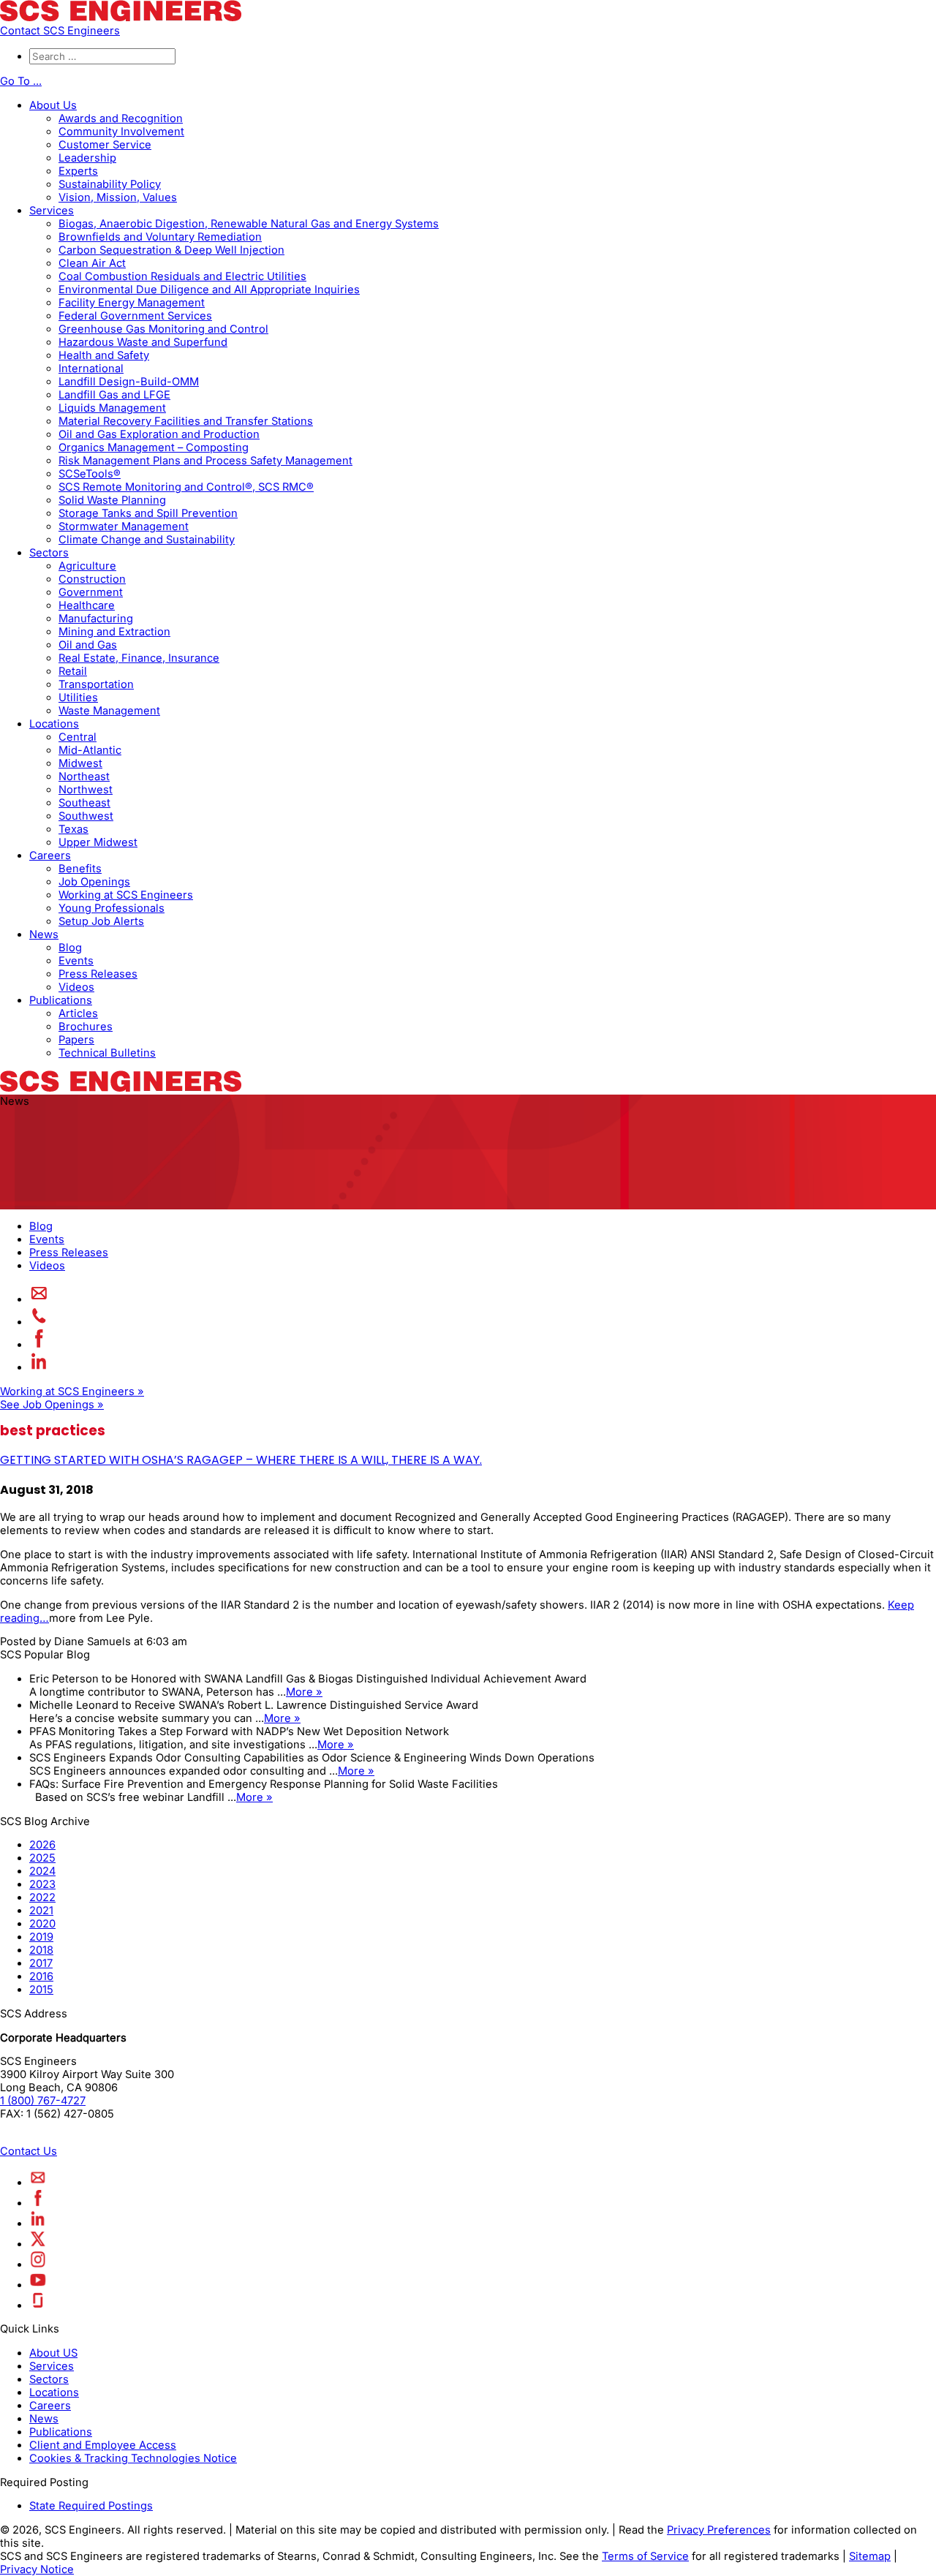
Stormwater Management (124, 526)
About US (53, 2353)
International (91, 369)
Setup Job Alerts (101, 921)
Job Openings (94, 882)
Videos (76, 987)
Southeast (84, 803)
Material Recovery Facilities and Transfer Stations (186, 421)
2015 (41, 1990)
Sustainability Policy (110, 184)
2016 (41, 1976)
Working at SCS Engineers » (72, 1391)
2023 (42, 1884)
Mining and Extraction (114, 632)
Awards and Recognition (121, 118)
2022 (42, 1897)
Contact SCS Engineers (60, 31)
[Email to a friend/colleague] (39, 1299)
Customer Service (105, 145)
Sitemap (870, 2556)
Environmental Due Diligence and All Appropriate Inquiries (209, 290)
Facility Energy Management (132, 303)
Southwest (86, 816)
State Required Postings (91, 2506)
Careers (50, 855)
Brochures (86, 1027)
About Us (53, 105)
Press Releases (98, 974)
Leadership (87, 158)
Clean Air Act (92, 263)
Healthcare (87, 605)
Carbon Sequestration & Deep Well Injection (171, 250)
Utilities (78, 698)
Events (76, 961)
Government (91, 592)
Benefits (80, 869)
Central (78, 737)
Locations (54, 724)
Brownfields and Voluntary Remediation (160, 237)
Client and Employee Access (103, 2445)
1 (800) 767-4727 (43, 2101)
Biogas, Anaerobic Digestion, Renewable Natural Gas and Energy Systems (249, 224)
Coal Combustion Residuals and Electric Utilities (182, 276)
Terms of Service (645, 2556)
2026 (42, 1845)
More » (304, 1692)
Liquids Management (112, 408)
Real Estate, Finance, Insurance (139, 658)
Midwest (80, 763)
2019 (41, 1937)
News (44, 934)
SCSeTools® (90, 474)
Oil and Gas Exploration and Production (159, 434)
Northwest (86, 790)
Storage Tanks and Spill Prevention (148, 513)
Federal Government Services (135, 316)
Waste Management (109, 711)
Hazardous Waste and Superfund (143, 342)
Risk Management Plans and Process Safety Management (205, 461)
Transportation (96, 684)
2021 (41, 1911)
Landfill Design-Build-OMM (129, 382)
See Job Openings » (52, 1405)
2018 (41, 1950)
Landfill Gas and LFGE (114, 395)
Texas (73, 829)
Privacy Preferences (719, 2530)
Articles (78, 1013)
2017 (41, 1963)
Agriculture (87, 566)
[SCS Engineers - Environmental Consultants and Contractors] (121, 18)
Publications (61, 1000)
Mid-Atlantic (90, 750)
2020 (42, 1924)
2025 (42, 1858)
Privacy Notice (37, 2569)
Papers (76, 1040)
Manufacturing (96, 619)
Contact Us (29, 2151)
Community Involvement (121, 132)
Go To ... (21, 81)
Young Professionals (112, 908)
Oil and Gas (88, 645)
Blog (70, 948)
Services (52, 211)
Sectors (49, 553)
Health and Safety (104, 355)
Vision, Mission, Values (118, 197)
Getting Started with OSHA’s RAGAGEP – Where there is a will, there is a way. (241, 1460)
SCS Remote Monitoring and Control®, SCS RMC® (186, 487)
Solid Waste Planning (112, 500)
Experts (78, 171)
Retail (73, 671)
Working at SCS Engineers (126, 895)
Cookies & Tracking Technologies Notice (133, 2458)
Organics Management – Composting (154, 447)
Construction (92, 579)
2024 (42, 1871)
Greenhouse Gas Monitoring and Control (163, 329)
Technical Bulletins (107, 1053)
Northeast (84, 777)
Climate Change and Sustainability (147, 540)
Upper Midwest (98, 842)
